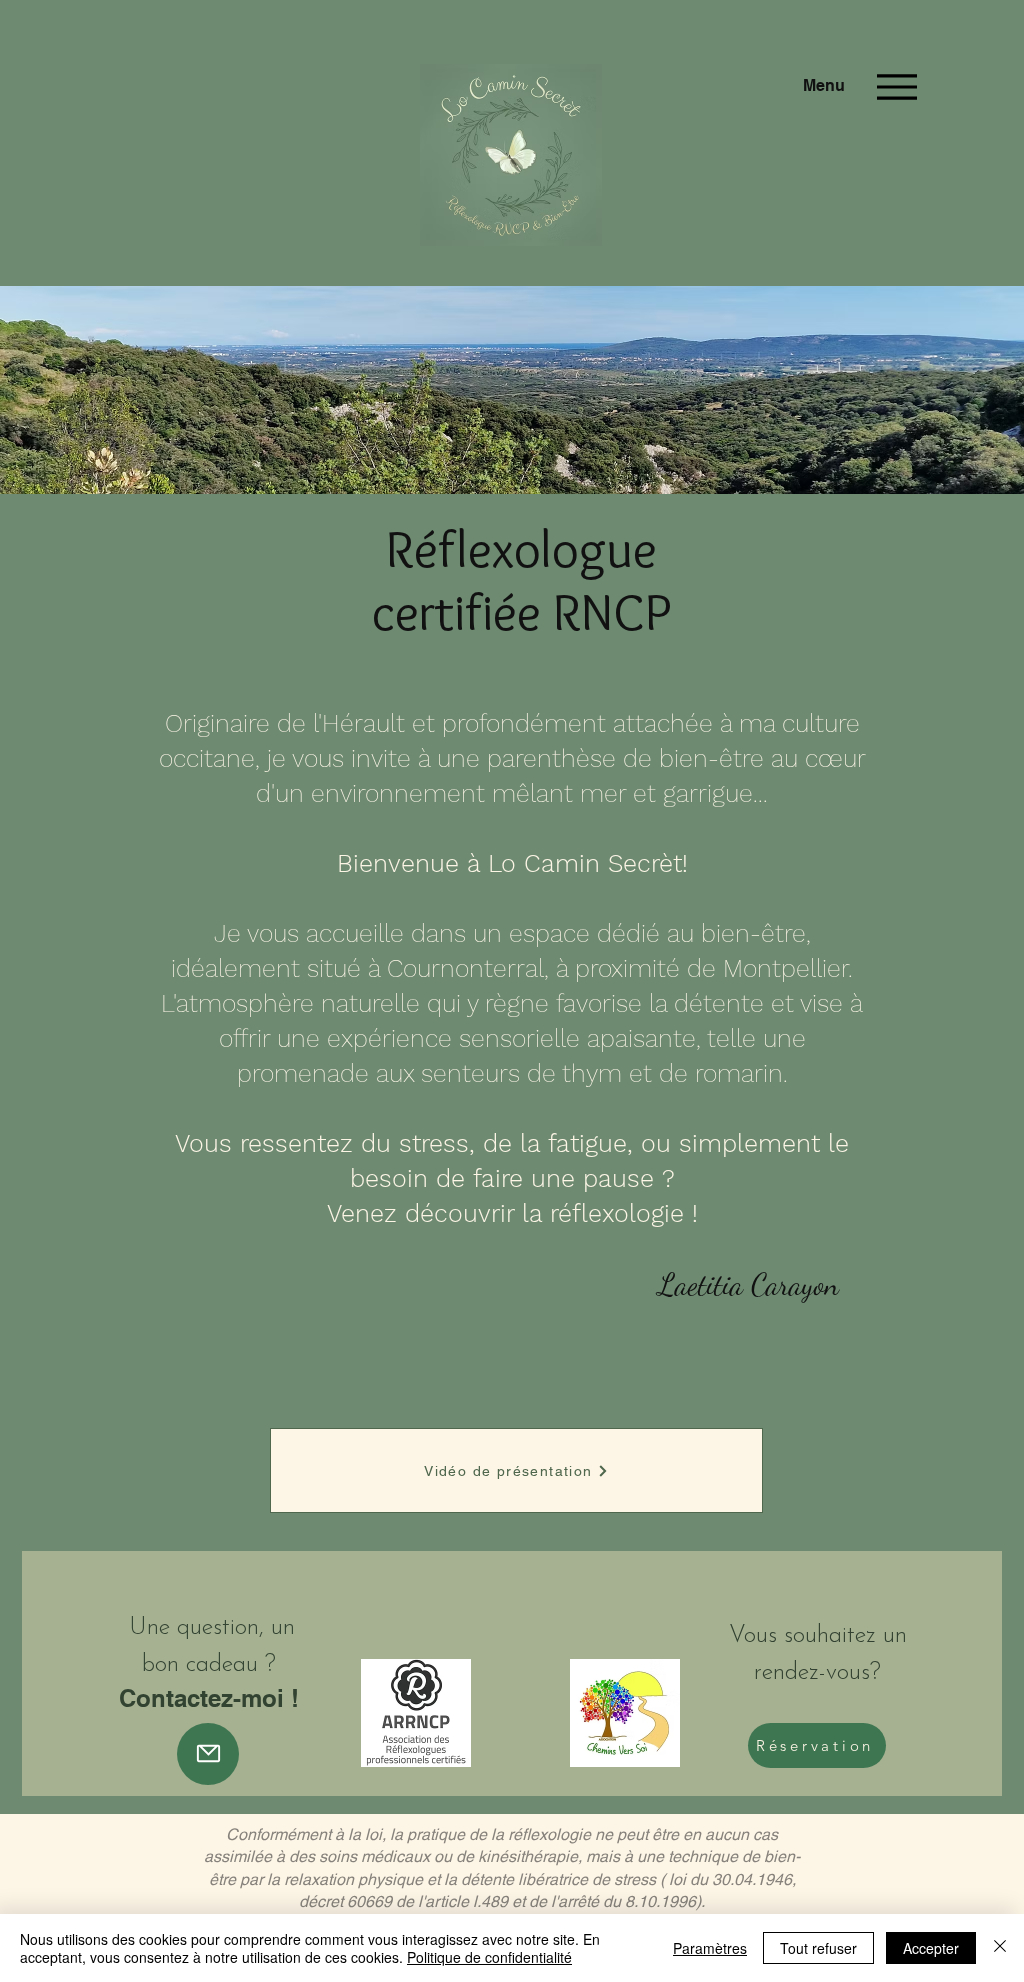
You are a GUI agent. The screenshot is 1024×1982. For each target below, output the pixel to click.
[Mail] (208, 1754)
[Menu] (896, 86)
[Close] (1000, 1948)
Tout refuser (818, 1948)
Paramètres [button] (710, 1948)
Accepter (931, 1948)
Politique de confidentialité (489, 1957)
